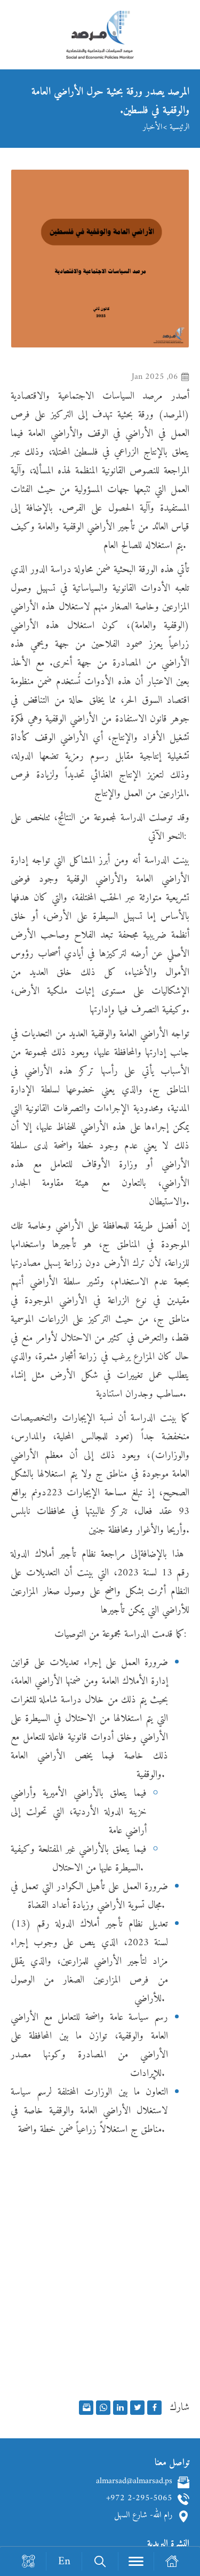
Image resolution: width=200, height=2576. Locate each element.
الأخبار (153, 127)
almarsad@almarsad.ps (134, 2482)
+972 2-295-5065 (139, 2499)
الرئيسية (179, 127)
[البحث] (99, 2561)
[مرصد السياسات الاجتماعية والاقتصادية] (100, 40)
